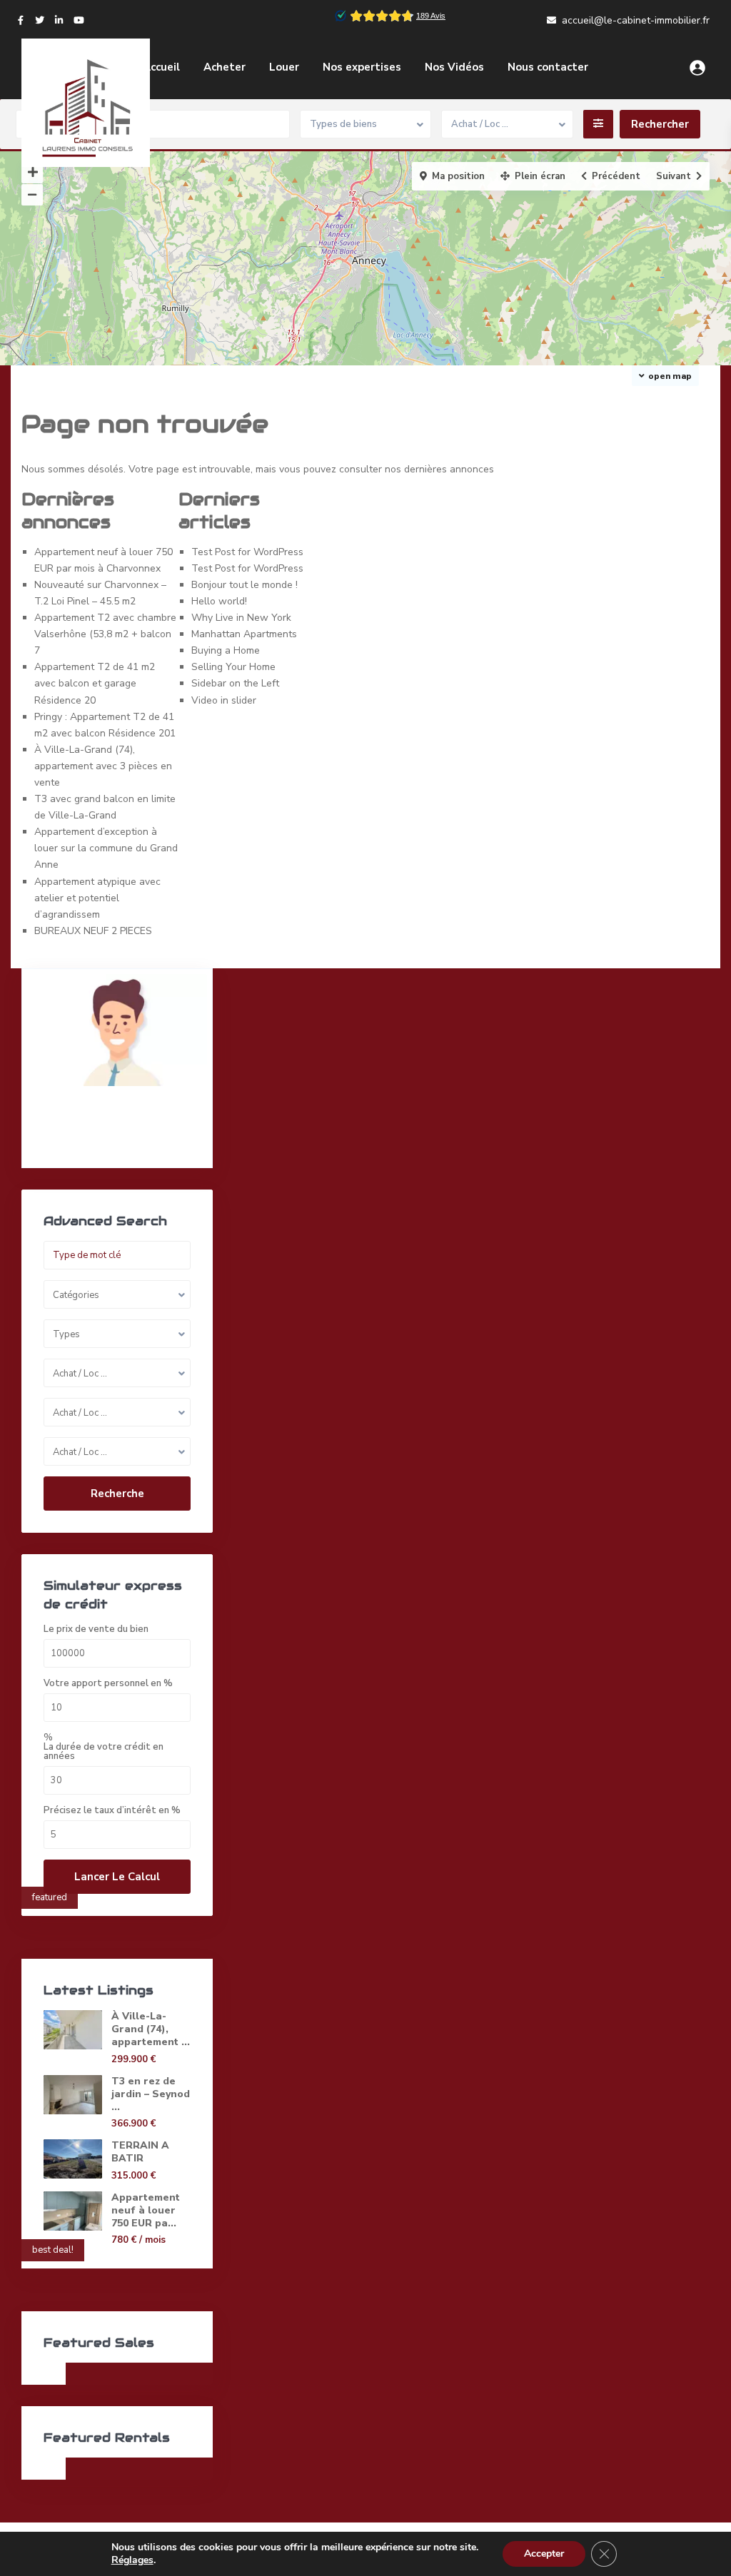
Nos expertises (362, 67)
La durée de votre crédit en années (104, 1752)
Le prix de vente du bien (96, 1629)
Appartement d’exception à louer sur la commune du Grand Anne (106, 848)
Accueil (161, 67)
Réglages (132, 2560)
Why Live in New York (241, 618)
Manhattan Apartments (244, 634)
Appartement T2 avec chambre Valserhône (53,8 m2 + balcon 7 (105, 634)
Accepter (544, 2554)
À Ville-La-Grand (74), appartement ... (151, 2029)
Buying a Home (226, 650)
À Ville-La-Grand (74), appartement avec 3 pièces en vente (103, 766)
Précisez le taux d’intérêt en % (112, 1811)
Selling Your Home (233, 667)
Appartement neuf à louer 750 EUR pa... (146, 2210)
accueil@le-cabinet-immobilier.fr (636, 20)
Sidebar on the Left (235, 683)
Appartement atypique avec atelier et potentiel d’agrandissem (97, 898)
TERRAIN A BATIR (140, 2152)
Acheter (225, 67)
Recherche (117, 1494)
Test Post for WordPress (247, 552)
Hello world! (219, 601)
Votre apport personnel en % (108, 1684)
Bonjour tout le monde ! (244, 585)
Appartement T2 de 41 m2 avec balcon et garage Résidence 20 (95, 683)
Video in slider (224, 700)
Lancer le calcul (117, 1877)
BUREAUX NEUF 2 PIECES (93, 931)
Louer (284, 67)
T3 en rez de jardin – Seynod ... (151, 2094)
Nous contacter (548, 67)
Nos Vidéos (454, 67)
